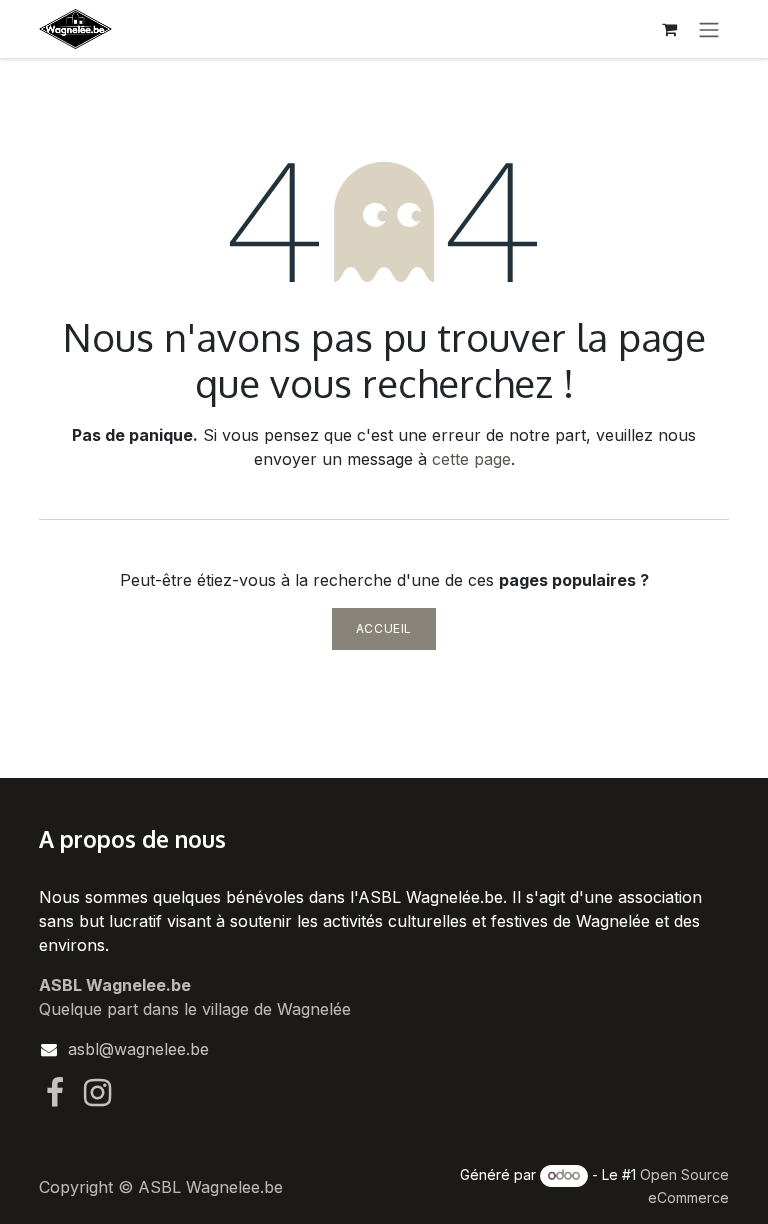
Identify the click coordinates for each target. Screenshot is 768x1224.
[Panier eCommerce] (669, 29)
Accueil (384, 628)
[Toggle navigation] (709, 29)
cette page (471, 459)
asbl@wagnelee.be (138, 1049)
